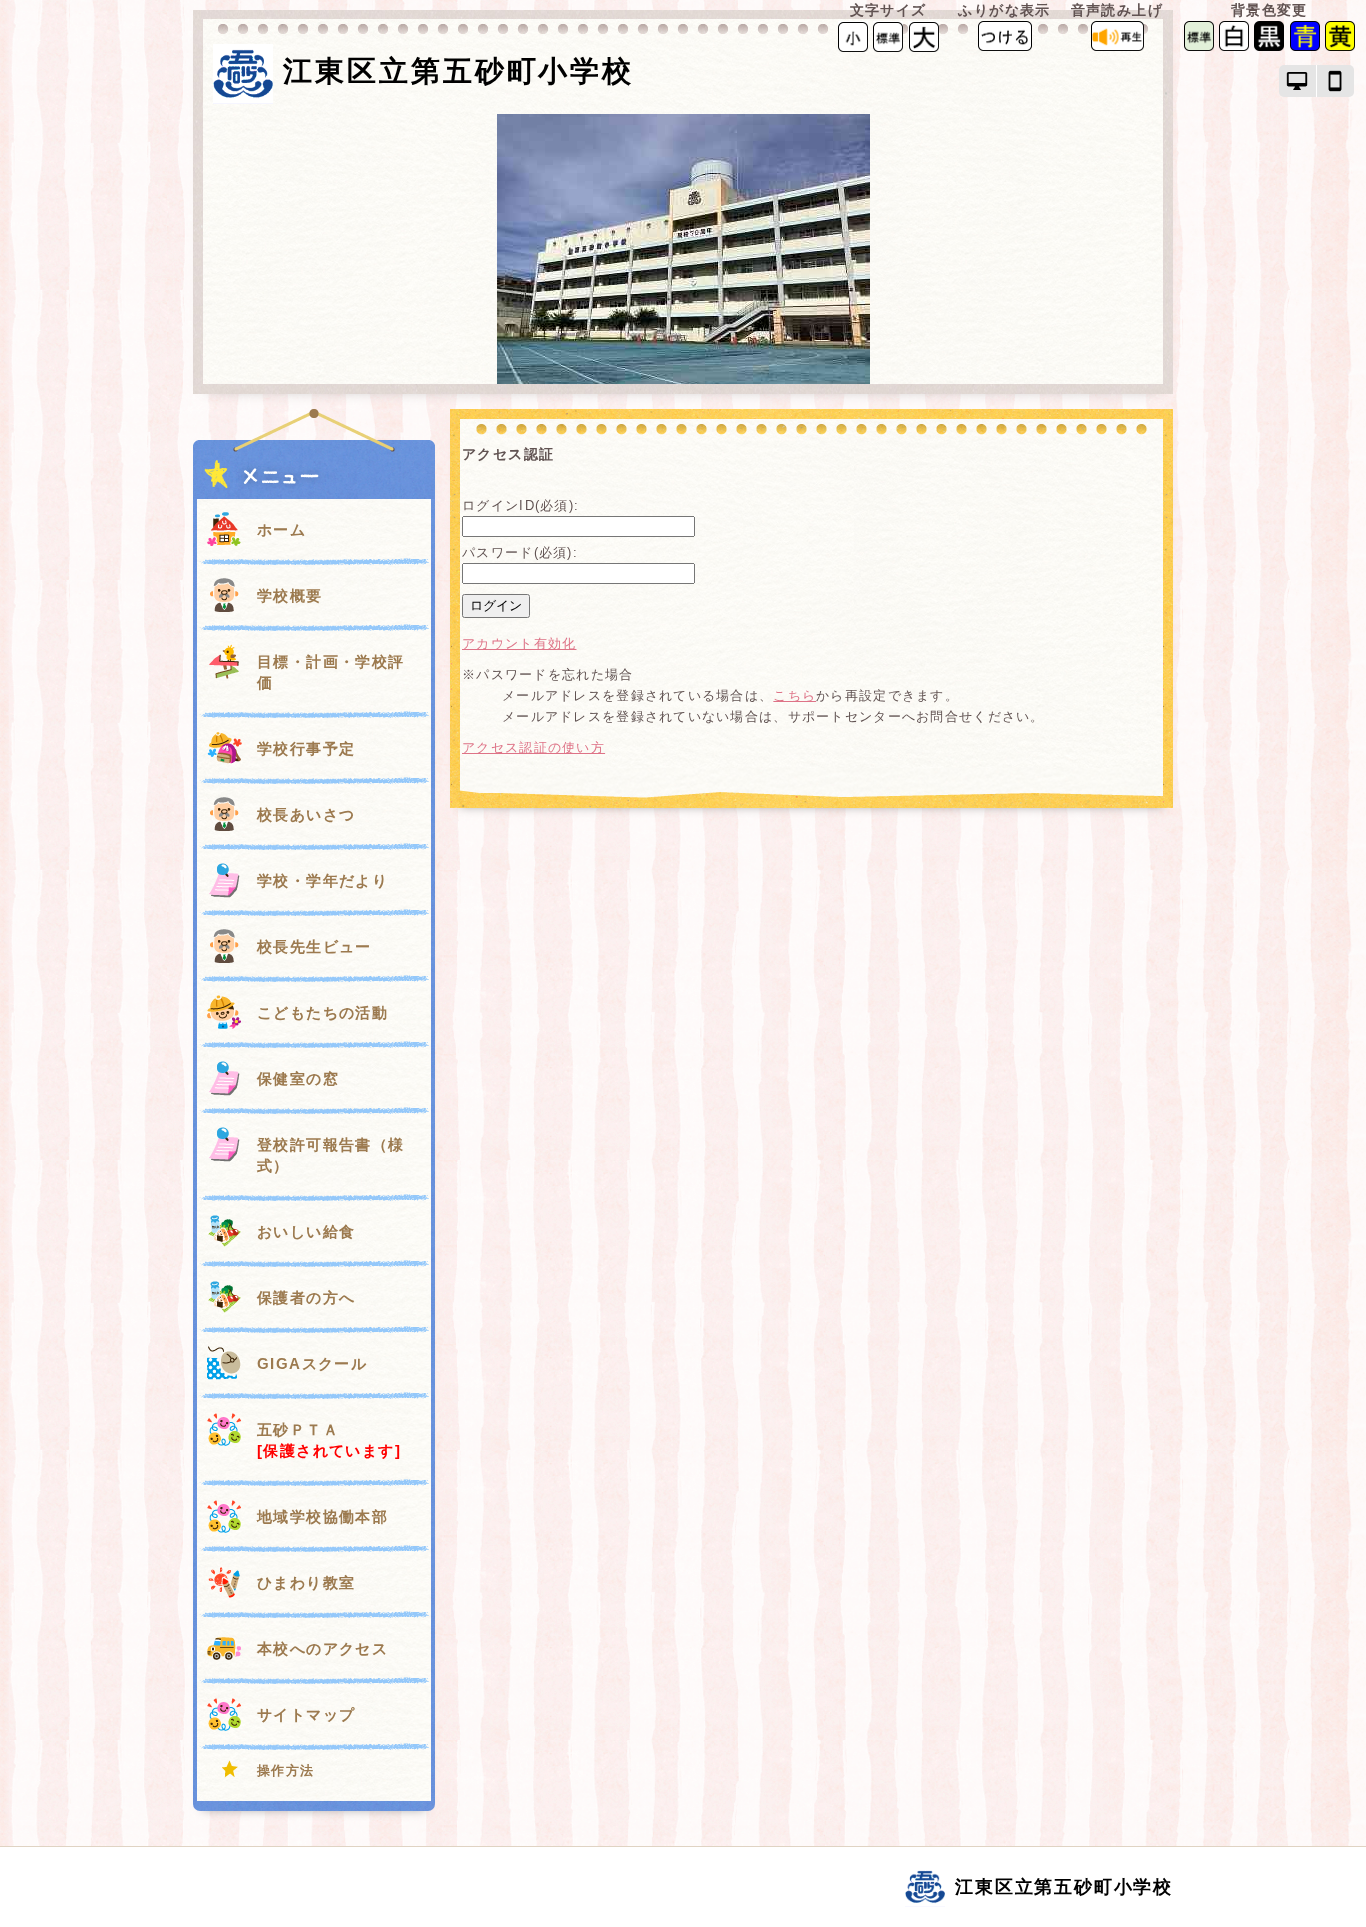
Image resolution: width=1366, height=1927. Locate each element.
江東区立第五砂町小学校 (458, 71)
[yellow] (1340, 46)
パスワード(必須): (520, 552)
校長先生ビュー (314, 946)
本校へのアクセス (322, 1648)
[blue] (1305, 46)
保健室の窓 (298, 1078)
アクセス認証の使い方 (533, 747)
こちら (794, 695)
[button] (1298, 81)
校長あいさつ (306, 814)
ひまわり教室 (306, 1582)
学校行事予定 (306, 748)
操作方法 (286, 1770)
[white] (1234, 46)
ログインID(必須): (520, 505)
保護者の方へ (306, 1297)
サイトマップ (306, 1714)
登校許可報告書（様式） (331, 1155)
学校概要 (290, 595)
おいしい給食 (306, 1231)
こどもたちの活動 (322, 1012)
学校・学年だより (322, 880)
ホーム (281, 529)
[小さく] (853, 35)
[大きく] (924, 35)
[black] (1269, 46)
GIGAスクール (312, 1363)
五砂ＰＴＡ (329, 1440)
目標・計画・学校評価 (331, 672)
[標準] (888, 35)
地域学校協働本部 (322, 1516)
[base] (1199, 46)
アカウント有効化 (519, 643)
